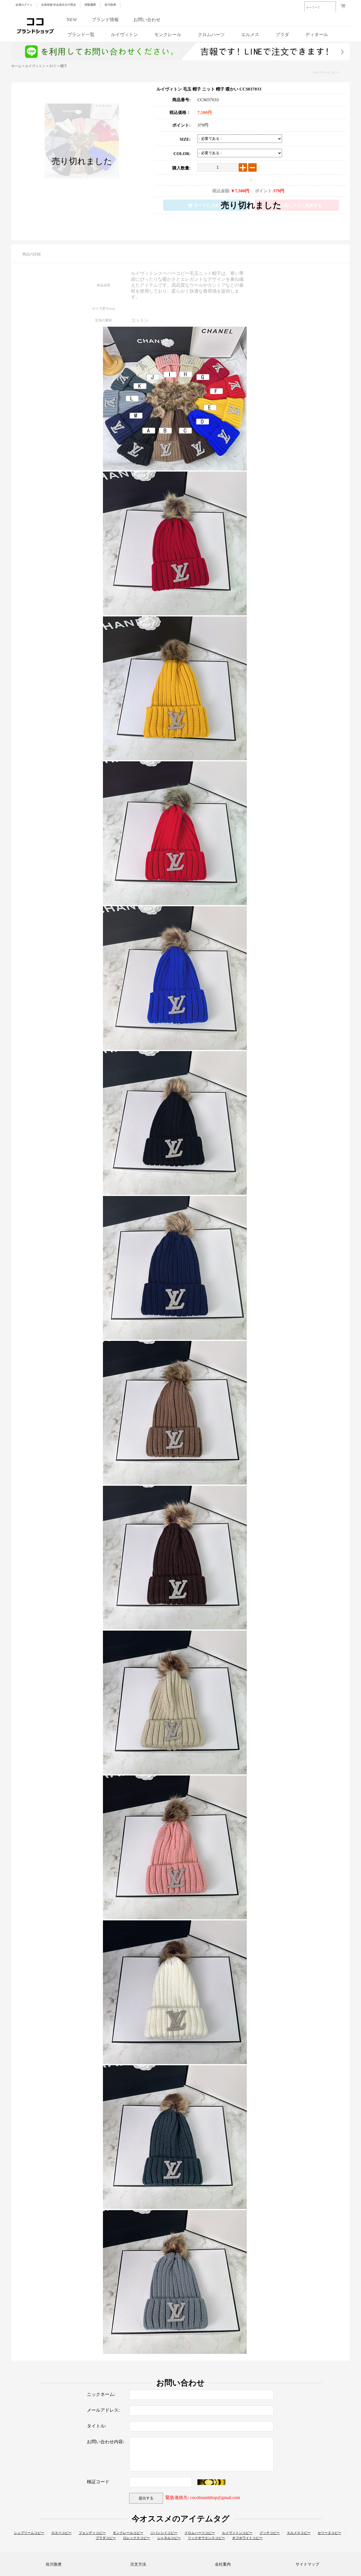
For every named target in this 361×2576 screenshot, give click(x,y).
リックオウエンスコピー (206, 2538)
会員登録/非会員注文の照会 (59, 5)
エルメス (250, 35)
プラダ (282, 35)
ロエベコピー (61, 2533)
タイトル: (96, 2426)
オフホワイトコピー (247, 2538)
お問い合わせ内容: (105, 2442)
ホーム (16, 66)
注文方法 (138, 2564)
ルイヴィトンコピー (326, 72)
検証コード (98, 2482)
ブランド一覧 (81, 35)
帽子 (64, 66)
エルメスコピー (299, 2533)
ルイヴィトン (124, 35)
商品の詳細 (31, 254)
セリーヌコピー (329, 2533)
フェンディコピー (92, 2533)
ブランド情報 (105, 20)
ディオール (317, 35)
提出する (146, 2498)
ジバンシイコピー (164, 2533)
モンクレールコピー (128, 2533)
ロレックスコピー (137, 2538)
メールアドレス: (103, 2410)
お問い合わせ (147, 20)
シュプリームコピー (29, 2533)
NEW (72, 20)
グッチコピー (270, 2533)
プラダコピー (106, 2538)
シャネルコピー (169, 2538)
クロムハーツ (211, 35)
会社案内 (223, 2564)
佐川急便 (110, 5)
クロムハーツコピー (200, 2533)
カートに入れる (209, 205)
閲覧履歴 (90, 5)
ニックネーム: (101, 2394)
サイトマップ (307, 2564)
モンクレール (168, 35)
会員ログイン (24, 5)
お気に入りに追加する (301, 205)
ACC (53, 66)
